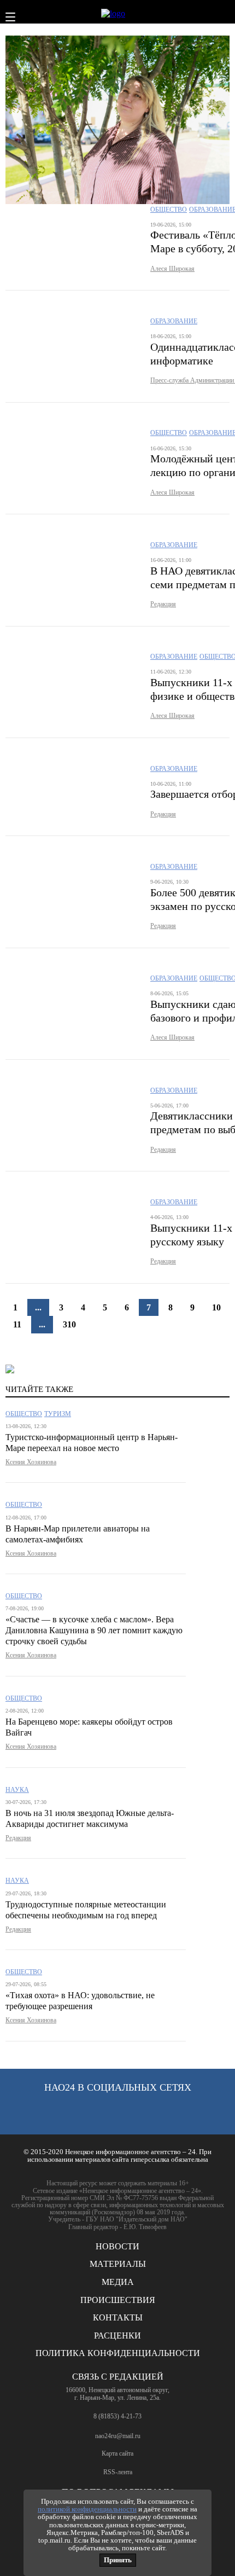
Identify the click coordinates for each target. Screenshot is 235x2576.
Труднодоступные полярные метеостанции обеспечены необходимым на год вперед (86, 1910)
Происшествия (118, 2300)
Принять (118, 2560)
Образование (174, 321)
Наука (17, 1790)
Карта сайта (117, 2454)
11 (17, 1324)
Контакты (118, 2317)
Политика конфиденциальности (118, 2353)
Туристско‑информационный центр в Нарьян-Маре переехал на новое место (92, 1443)
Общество (169, 210)
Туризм (58, 1414)
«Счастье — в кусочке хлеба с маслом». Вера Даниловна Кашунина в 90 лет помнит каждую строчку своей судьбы (94, 1630)
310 (69, 1324)
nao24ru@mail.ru (118, 2436)
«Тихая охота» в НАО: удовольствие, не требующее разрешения (80, 2001)
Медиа (118, 2282)
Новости (117, 2246)
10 (216, 1307)
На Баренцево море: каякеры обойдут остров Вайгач (89, 1727)
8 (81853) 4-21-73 (117, 2416)
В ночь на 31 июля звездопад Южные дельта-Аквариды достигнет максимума (90, 1818)
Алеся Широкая (172, 269)
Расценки (117, 2336)
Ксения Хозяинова (31, 1462)
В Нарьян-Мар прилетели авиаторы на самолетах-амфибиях (78, 1534)
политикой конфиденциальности (87, 2509)
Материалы (118, 2264)
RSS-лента (118, 2472)
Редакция (163, 604)
